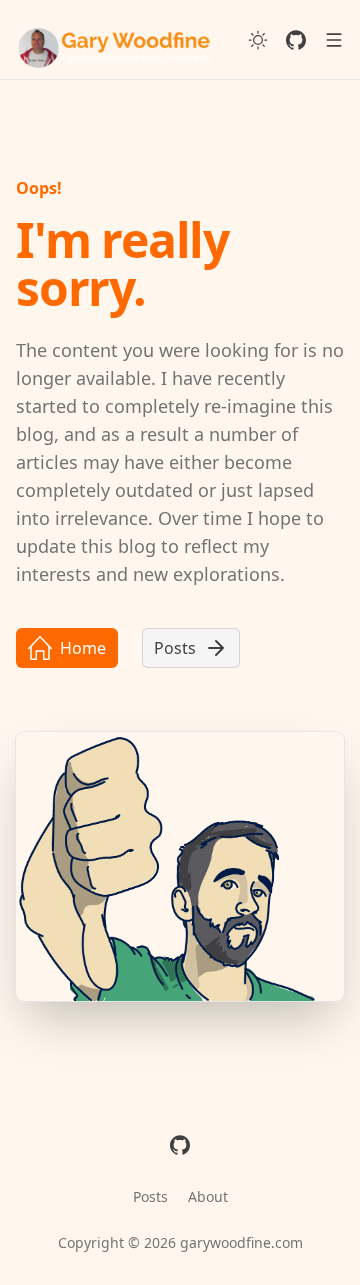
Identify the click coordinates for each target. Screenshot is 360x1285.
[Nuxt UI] (116, 40)
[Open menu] (334, 40)
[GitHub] (296, 40)
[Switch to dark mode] (258, 40)
